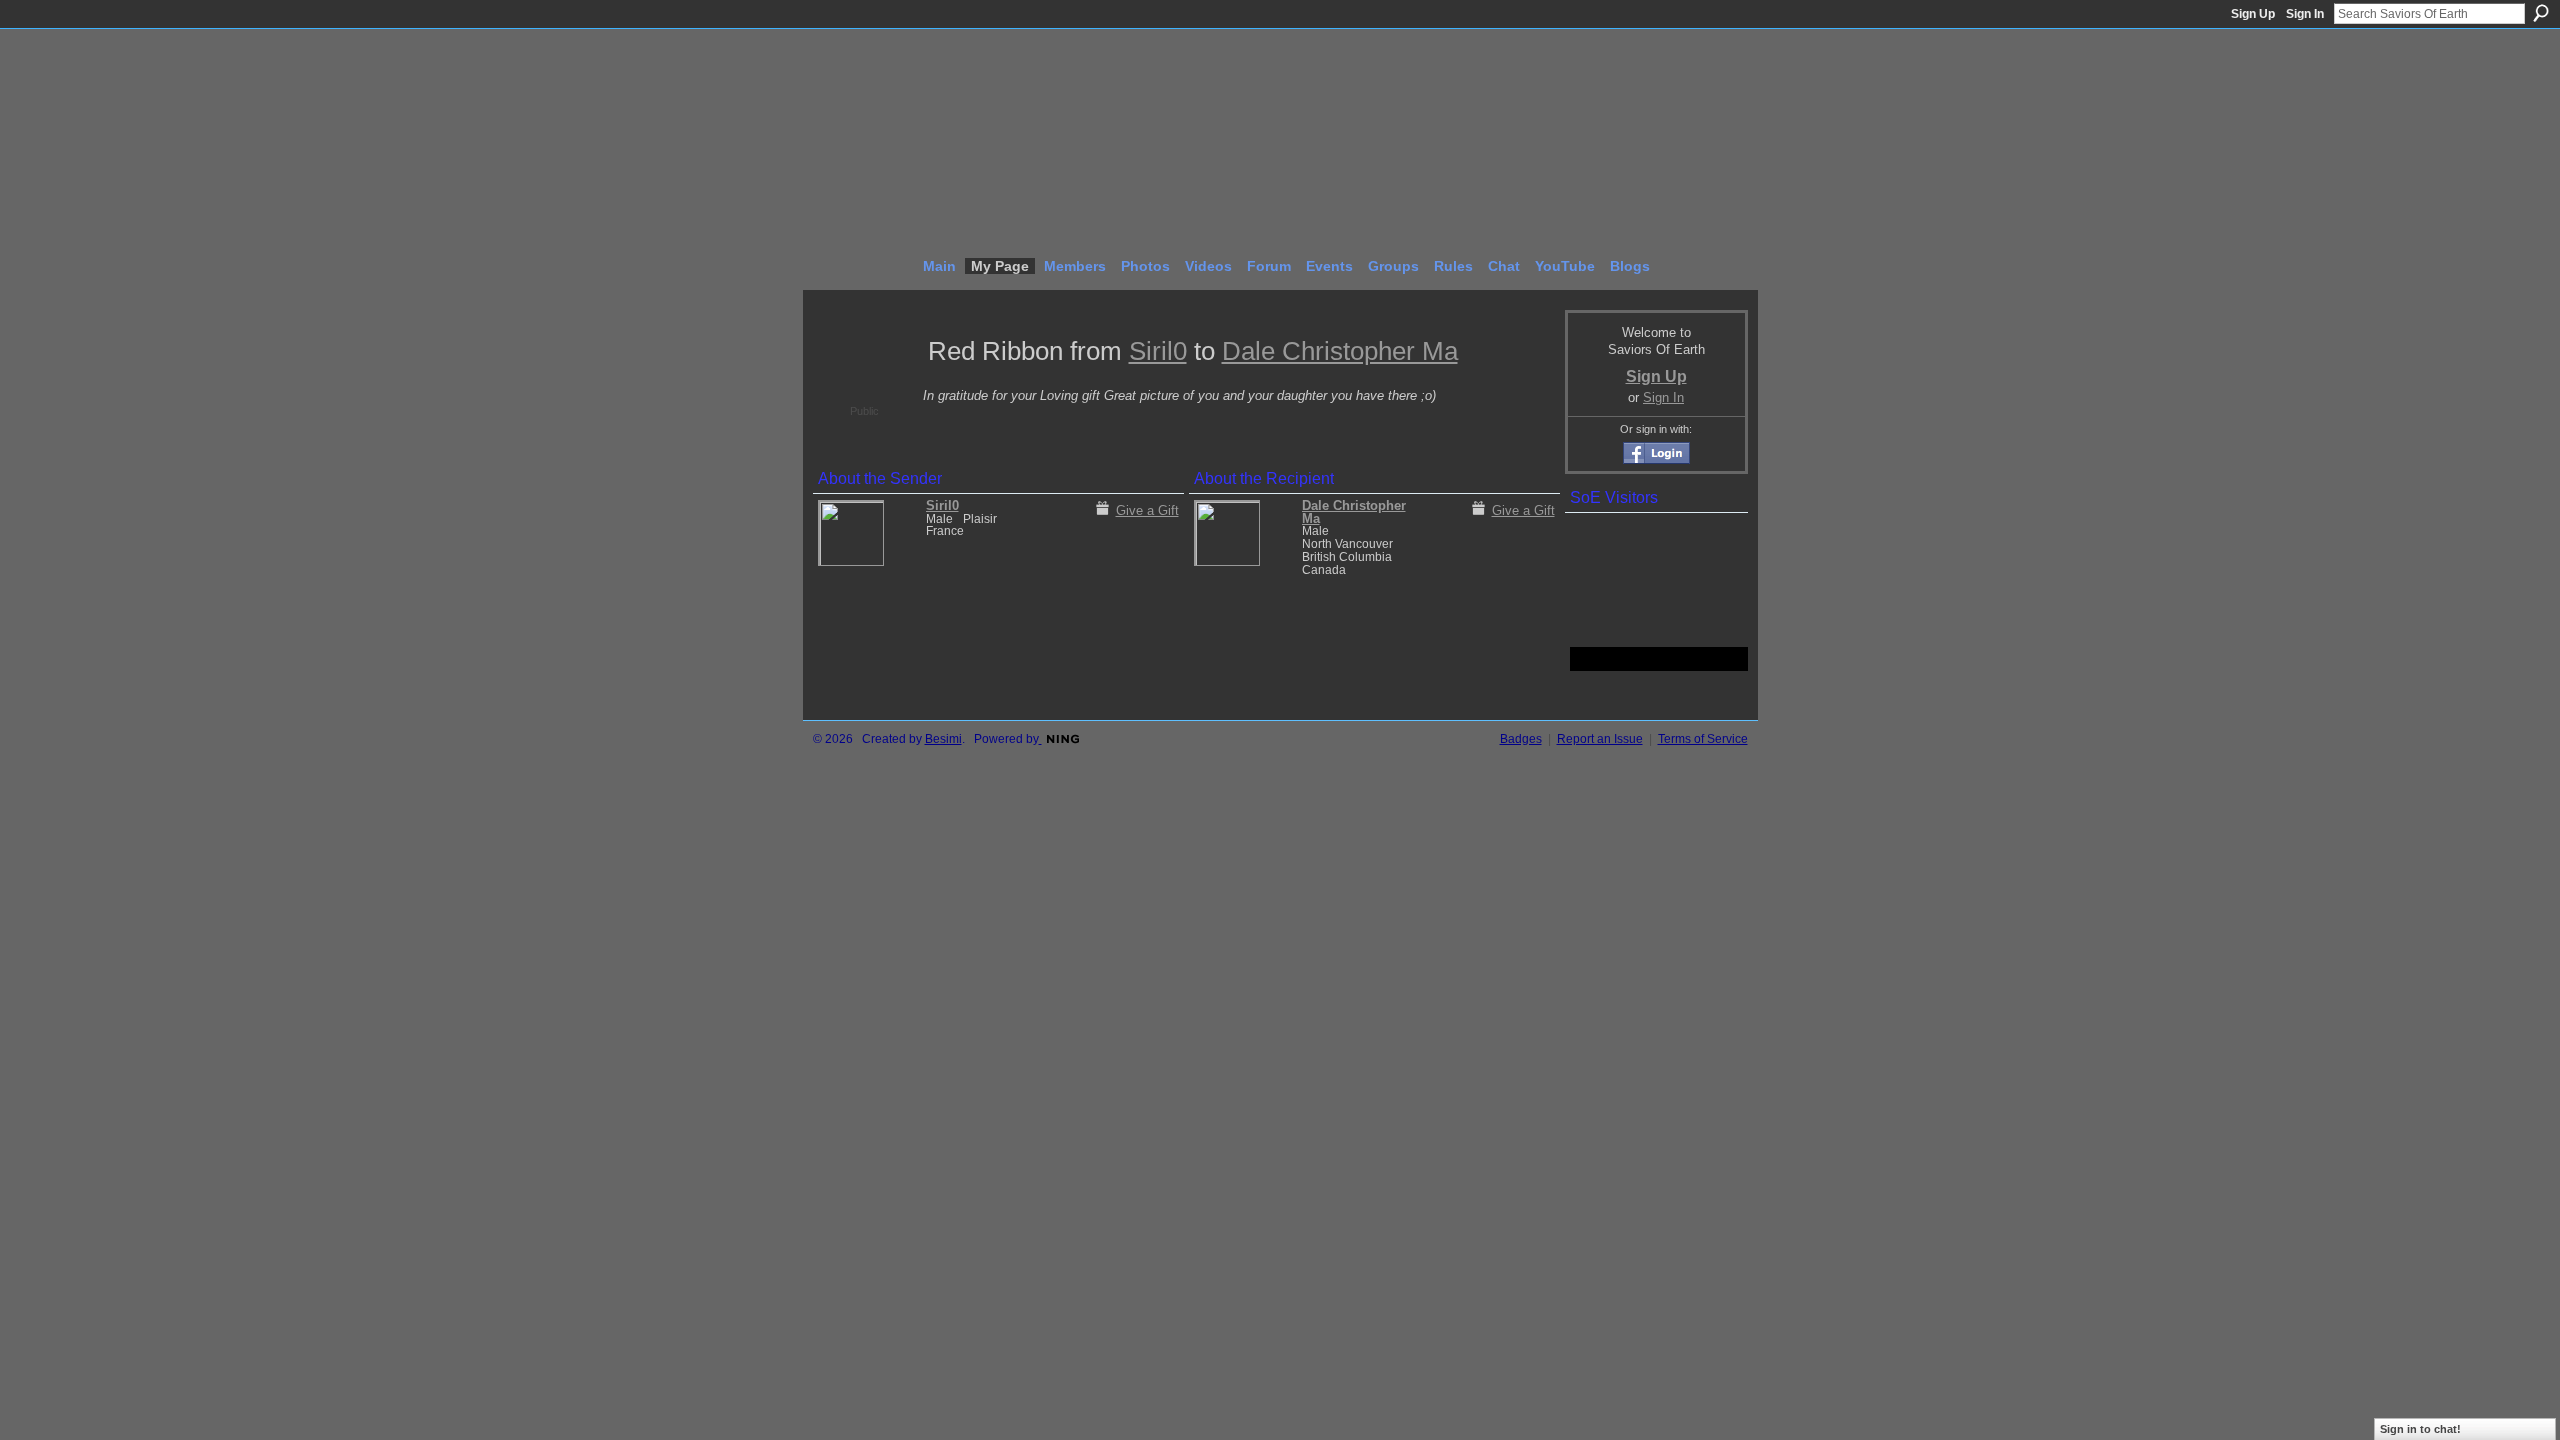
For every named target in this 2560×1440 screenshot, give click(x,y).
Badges (1521, 739)
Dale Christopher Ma (1340, 351)
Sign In (2305, 14)
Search (2541, 13)
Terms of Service (1703, 739)
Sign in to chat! (2420, 1429)
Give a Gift (1147, 510)
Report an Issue (1600, 739)
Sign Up (2253, 14)
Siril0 (1158, 351)
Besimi (943, 739)
